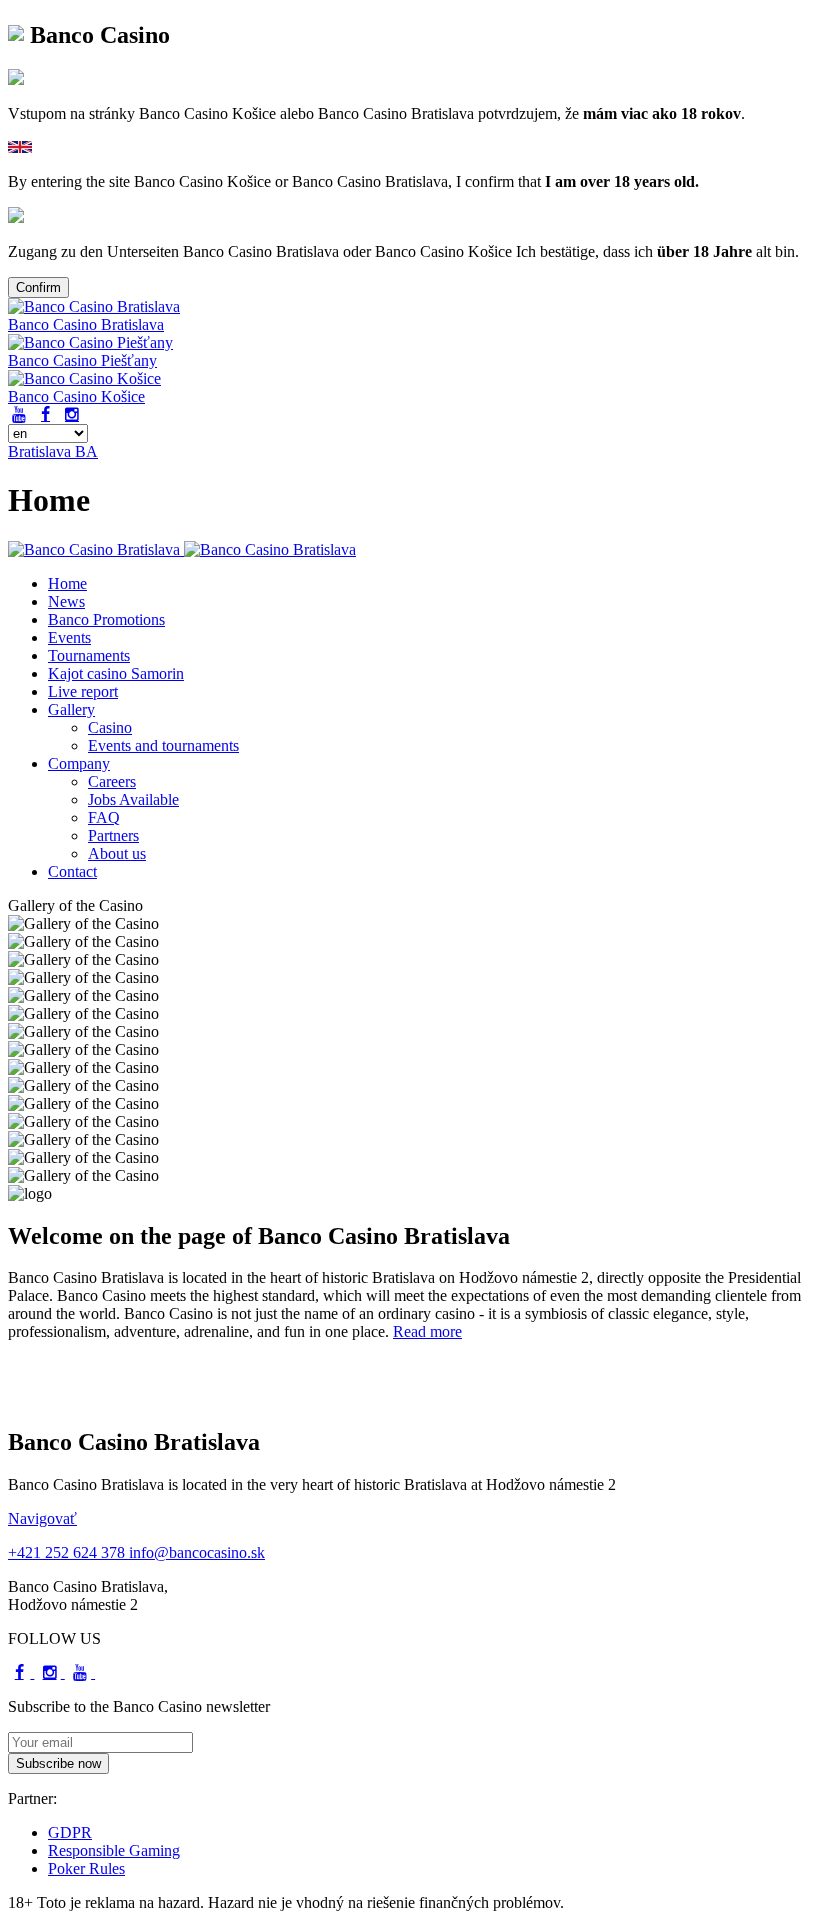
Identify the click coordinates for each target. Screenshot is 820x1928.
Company (79, 763)
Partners (113, 835)
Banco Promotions (106, 619)
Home (67, 583)
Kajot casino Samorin (116, 673)
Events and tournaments (163, 745)
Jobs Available (133, 799)
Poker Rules (86, 1868)
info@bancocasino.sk (197, 1552)
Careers (112, 781)
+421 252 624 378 (68, 1552)
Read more (427, 1331)
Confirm (38, 287)
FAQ (104, 817)
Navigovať (42, 1518)
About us (117, 853)
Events (69, 637)
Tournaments (89, 655)
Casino (110, 727)
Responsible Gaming (114, 1850)
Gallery (71, 709)
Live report (83, 691)
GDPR (70, 1832)
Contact (72, 871)
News (66, 601)
